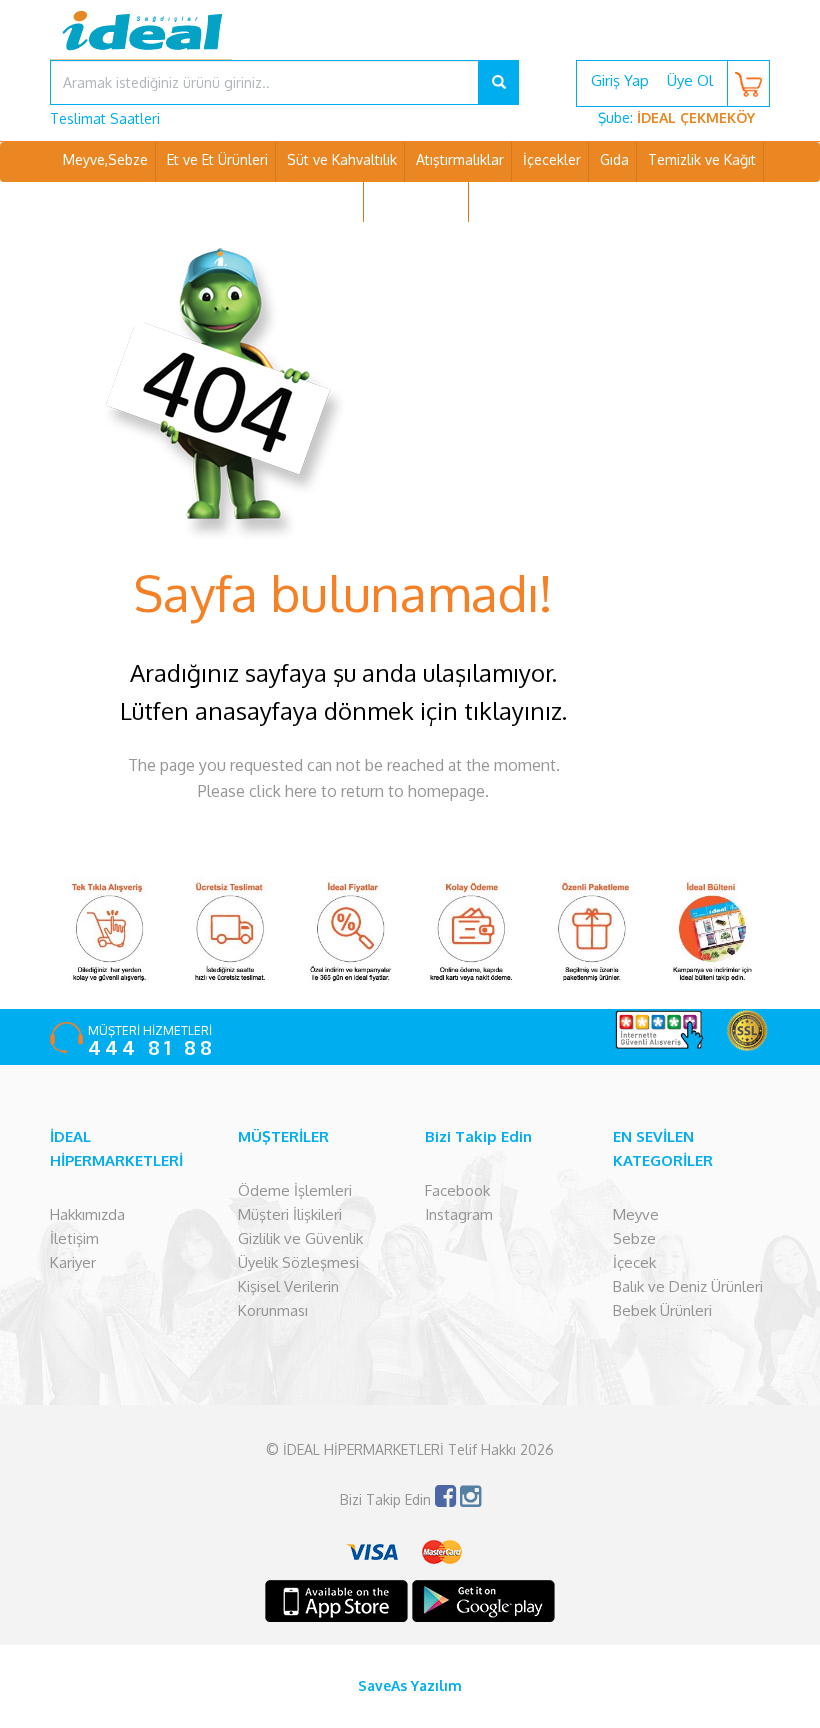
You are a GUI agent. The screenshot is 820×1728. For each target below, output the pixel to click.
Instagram (459, 1214)
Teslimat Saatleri (105, 118)
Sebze (634, 1238)
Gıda (614, 159)
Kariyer (73, 1262)
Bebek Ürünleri (662, 1310)
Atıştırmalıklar (460, 159)
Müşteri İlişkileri (290, 1214)
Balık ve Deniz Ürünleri (688, 1286)
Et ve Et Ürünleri (217, 159)
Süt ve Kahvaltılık (342, 159)
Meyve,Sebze (105, 159)
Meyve (636, 1214)
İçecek (634, 1262)
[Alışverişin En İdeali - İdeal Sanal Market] (410, 45)
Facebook (457, 1190)
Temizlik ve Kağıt (702, 159)
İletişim (74, 1238)
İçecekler (552, 159)
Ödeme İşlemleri (295, 1190)
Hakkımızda (87, 1214)
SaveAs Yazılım (410, 1685)
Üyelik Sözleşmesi (298, 1262)
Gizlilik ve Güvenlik (300, 1238)
